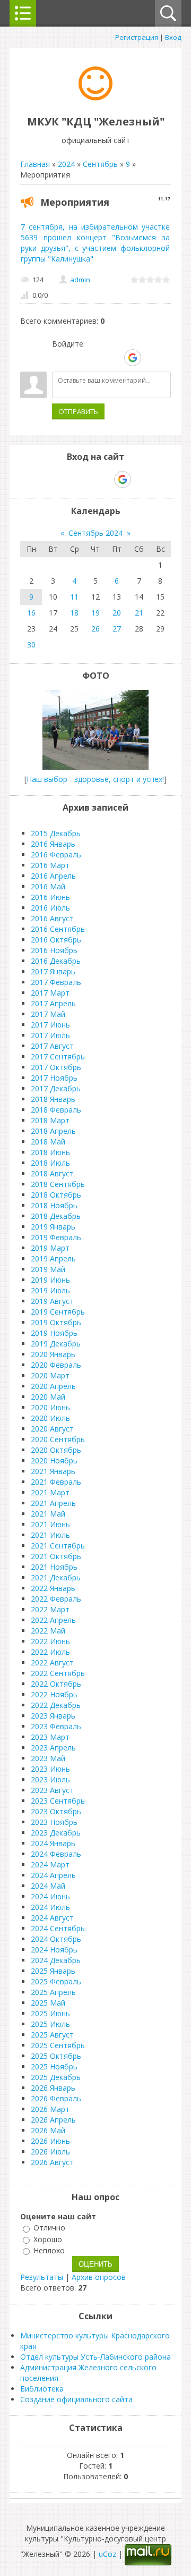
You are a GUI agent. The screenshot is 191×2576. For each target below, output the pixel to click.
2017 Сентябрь (58, 1057)
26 (95, 629)
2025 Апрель (53, 1992)
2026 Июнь (50, 2141)
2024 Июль (50, 1907)
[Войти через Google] (133, 358)
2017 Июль (50, 1035)
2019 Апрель (53, 1258)
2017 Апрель (53, 1003)
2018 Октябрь (56, 1195)
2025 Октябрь (56, 2056)
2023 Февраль (56, 1726)
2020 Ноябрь (54, 1460)
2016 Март (50, 865)
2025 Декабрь (56, 2077)
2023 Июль (50, 1779)
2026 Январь (53, 2088)
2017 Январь (53, 971)
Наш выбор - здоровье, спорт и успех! (95, 779)
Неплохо (49, 2250)
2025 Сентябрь (58, 2045)
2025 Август (52, 2035)
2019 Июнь (50, 1280)
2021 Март (50, 1492)
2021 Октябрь (56, 1556)
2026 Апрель (53, 2120)
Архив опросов (99, 2277)
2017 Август (52, 1046)
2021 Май (48, 1514)
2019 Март (50, 1248)
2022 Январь (53, 1588)
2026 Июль (50, 2152)
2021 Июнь (50, 1524)
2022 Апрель (53, 1620)
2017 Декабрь (56, 1088)
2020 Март (50, 1375)
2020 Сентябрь (58, 1439)
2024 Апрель (53, 1875)
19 (95, 613)
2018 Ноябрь (54, 1205)
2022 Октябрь (56, 1684)
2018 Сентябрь (58, 1184)
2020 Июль (50, 1418)
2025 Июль (50, 2024)
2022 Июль (50, 1652)
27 (117, 629)
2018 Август (52, 1173)
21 (139, 613)
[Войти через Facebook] (96, 358)
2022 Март (50, 1609)
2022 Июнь (50, 1641)
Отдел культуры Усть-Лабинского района (95, 2357)
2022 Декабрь (56, 1705)
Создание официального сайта (76, 2399)
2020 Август (52, 1429)
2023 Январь (53, 1716)
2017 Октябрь (56, 1067)
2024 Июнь (50, 1896)
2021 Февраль (56, 1482)
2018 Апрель (53, 1131)
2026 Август (52, 2162)
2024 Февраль (56, 1854)
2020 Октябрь (56, 1450)
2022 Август (52, 1662)
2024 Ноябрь (54, 1950)
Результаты (42, 2277)
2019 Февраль (56, 1237)
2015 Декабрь (56, 833)
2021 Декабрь (56, 1577)
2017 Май (48, 1014)
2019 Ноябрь (54, 1333)
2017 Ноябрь (54, 1078)
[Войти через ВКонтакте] (78, 358)
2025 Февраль (56, 1981)
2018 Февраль (56, 1110)
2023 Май (48, 1758)
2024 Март (50, 1864)
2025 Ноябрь (54, 2066)
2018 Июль (50, 1163)
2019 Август (52, 1301)
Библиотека (42, 2389)
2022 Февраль (56, 1599)
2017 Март (50, 993)
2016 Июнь (50, 897)
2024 (66, 164)
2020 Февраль (56, 1365)
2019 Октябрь (56, 1322)
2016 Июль (50, 908)
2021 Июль (50, 1535)
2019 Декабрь (56, 1344)
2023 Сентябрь (58, 1801)
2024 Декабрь (56, 1960)
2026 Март (50, 2109)
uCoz (107, 2554)
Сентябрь (100, 164)
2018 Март (50, 1120)
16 (31, 613)
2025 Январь (53, 1971)
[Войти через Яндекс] (114, 358)
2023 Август (52, 1790)
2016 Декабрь (56, 961)
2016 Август (52, 918)
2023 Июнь (50, 1769)
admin (80, 280)
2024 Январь (53, 1843)
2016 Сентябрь (58, 929)
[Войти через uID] (60, 358)
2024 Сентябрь (58, 1928)
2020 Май (48, 1397)
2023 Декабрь (56, 1833)
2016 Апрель (53, 876)
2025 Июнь (50, 2013)
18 (74, 613)
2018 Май (48, 1142)
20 (117, 613)
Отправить (78, 411)
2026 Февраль (56, 2098)
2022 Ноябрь (54, 1694)
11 (74, 597)
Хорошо (48, 2239)
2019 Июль (50, 1290)
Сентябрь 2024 (95, 533)
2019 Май (48, 1269)
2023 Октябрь (56, 1811)
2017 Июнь (50, 1025)
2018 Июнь (50, 1152)
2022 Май (48, 1631)
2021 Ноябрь (54, 1567)
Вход (173, 37)
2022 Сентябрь (58, 1673)
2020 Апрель (53, 1386)
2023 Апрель (53, 1748)
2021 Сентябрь (58, 1546)
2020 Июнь (50, 1407)
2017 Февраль (56, 982)
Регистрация (137, 37)
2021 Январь (53, 1471)
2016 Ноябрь (54, 950)
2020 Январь (53, 1354)
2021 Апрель (53, 1503)
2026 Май (48, 2130)
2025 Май (48, 2003)
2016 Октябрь (56, 940)
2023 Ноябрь (54, 1822)
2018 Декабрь (56, 1216)
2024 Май (48, 1886)
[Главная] (95, 98)
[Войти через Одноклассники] (151, 358)
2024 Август (52, 1918)
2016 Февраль (56, 855)
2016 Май (48, 886)
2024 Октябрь (56, 1939)
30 (31, 645)
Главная (35, 164)
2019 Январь (53, 1227)
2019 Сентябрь (58, 1312)
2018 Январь (53, 1099)
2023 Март (50, 1737)
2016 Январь (53, 844)
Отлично (49, 2228)
